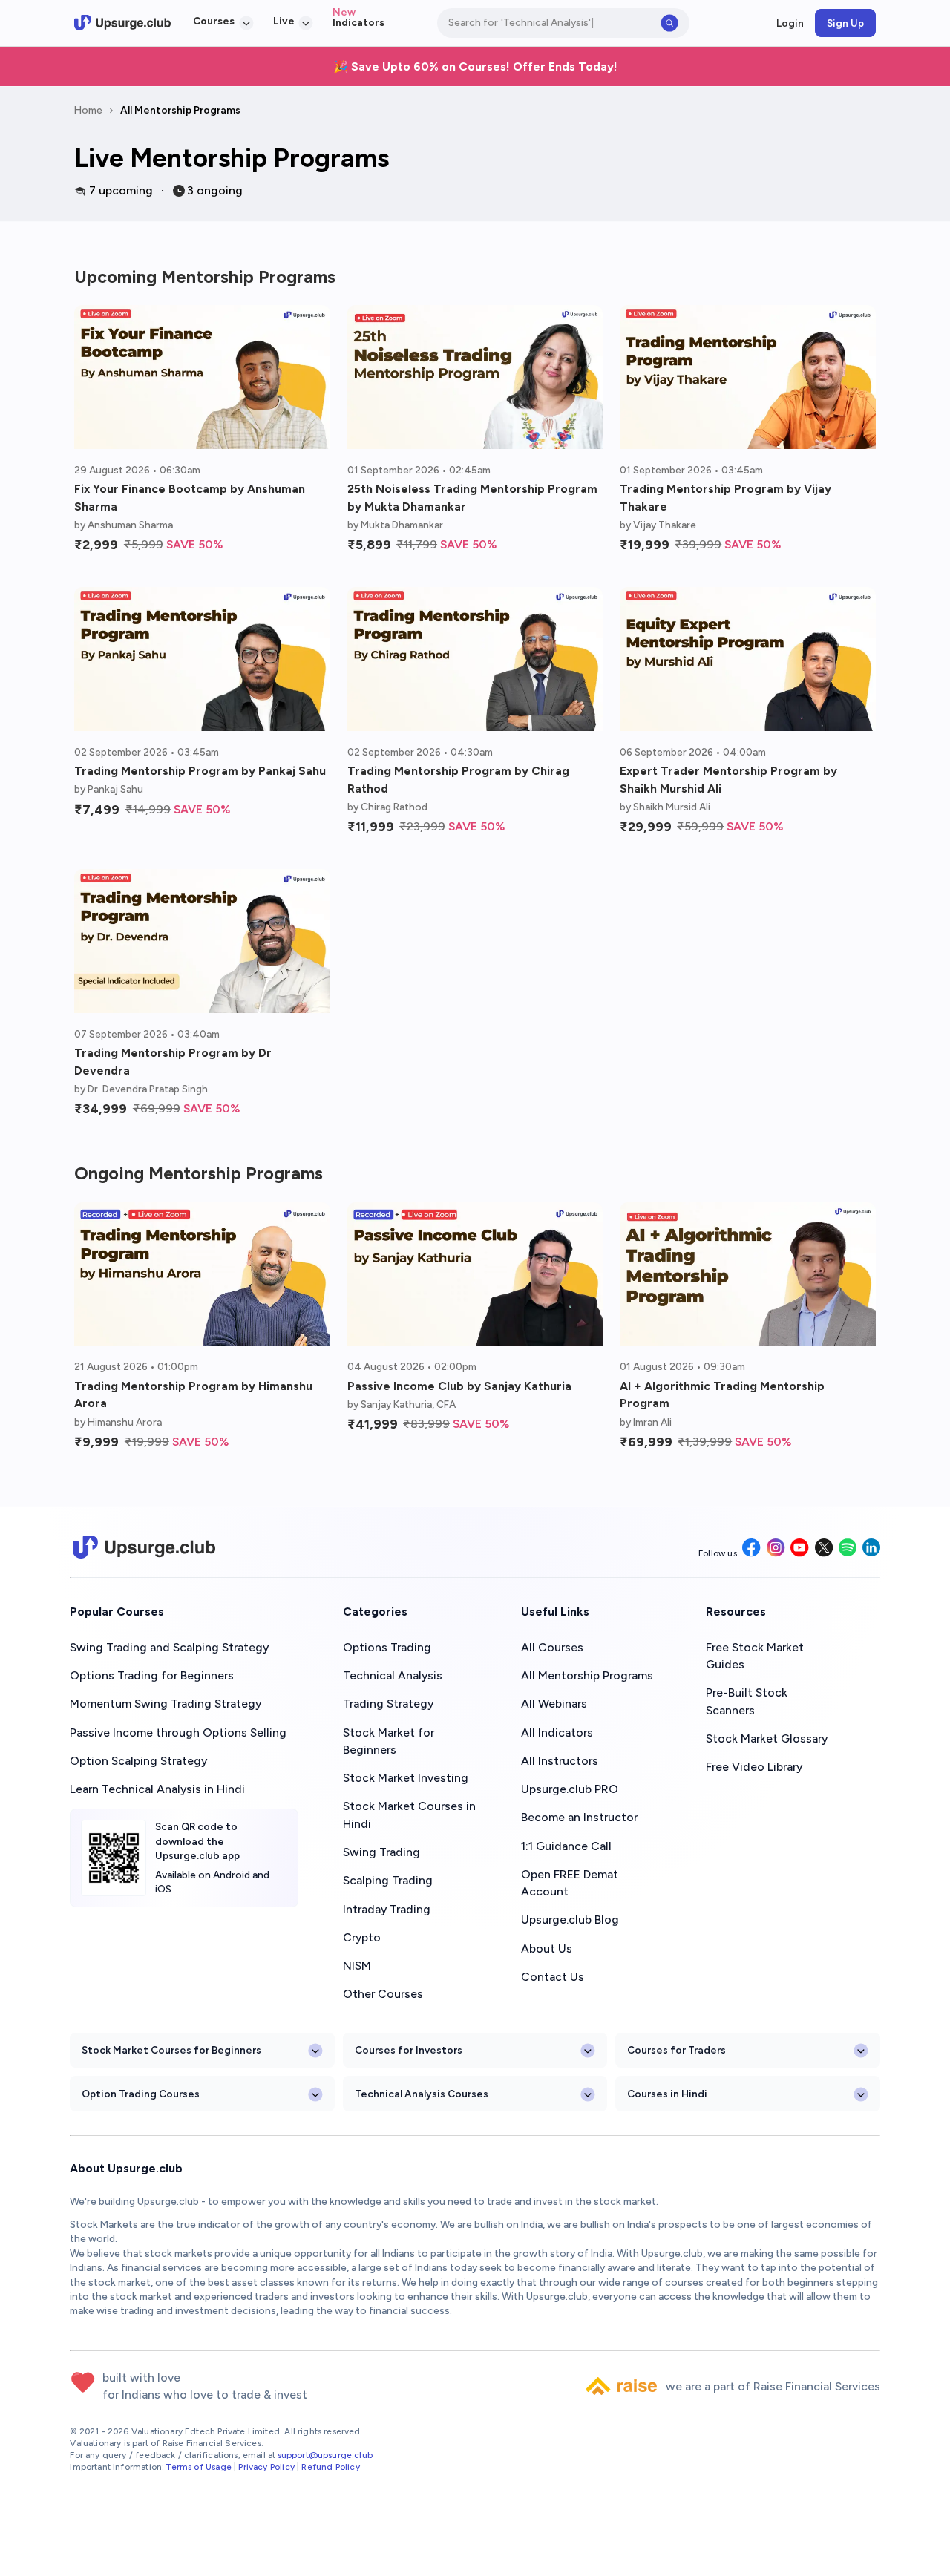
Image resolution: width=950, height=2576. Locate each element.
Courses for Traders (677, 2050)
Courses (214, 21)
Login (790, 23)
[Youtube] (800, 1549)
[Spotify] (848, 1548)
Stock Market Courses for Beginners (171, 2050)
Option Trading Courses (141, 2094)
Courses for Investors (409, 2050)
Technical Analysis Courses (422, 2094)
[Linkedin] (871, 1548)
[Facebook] (751, 1549)
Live (284, 21)
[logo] (122, 23)
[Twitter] (824, 1549)
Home (88, 110)
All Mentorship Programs (180, 110)
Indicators (358, 22)
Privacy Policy (266, 2467)
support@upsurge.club (325, 2455)
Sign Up (845, 23)
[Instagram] (776, 1549)
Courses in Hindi (667, 2094)
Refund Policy (330, 2467)
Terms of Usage (198, 2467)
